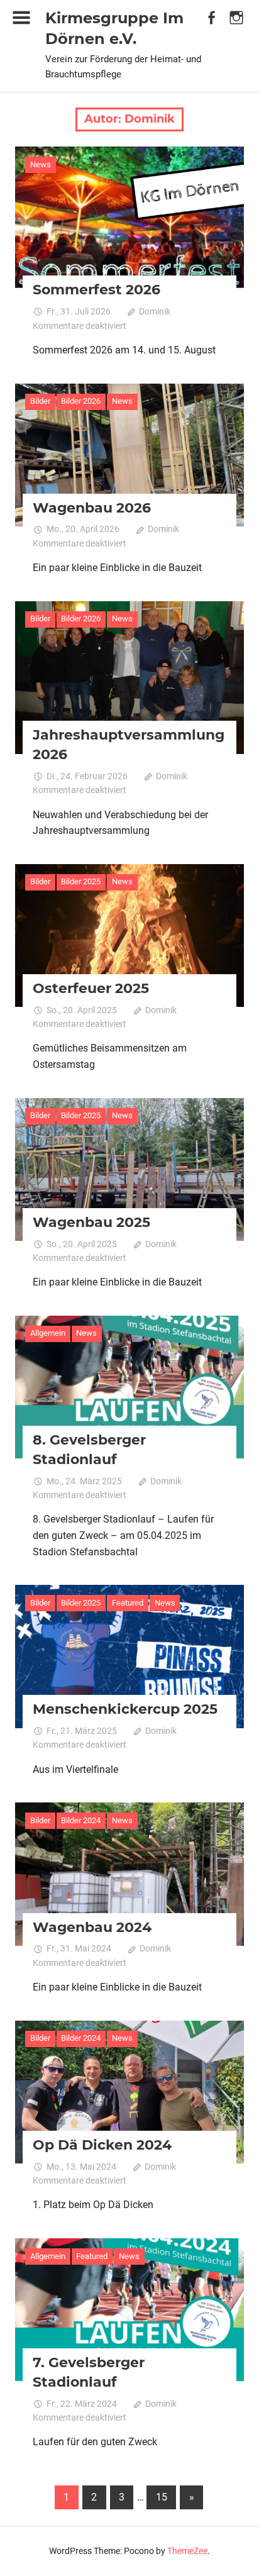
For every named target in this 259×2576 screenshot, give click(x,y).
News (41, 164)
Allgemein (48, 1333)
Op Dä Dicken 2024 (102, 2145)
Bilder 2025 (81, 881)
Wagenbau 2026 (92, 508)
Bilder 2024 (81, 1820)
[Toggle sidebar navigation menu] (21, 18)
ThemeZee (187, 2551)
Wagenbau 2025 (91, 1222)
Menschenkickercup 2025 (125, 1709)
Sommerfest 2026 (96, 290)
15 (162, 2497)
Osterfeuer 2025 (91, 988)
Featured (128, 1603)
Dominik (155, 311)
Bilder (40, 401)
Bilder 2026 (81, 401)
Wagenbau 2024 (92, 1927)
